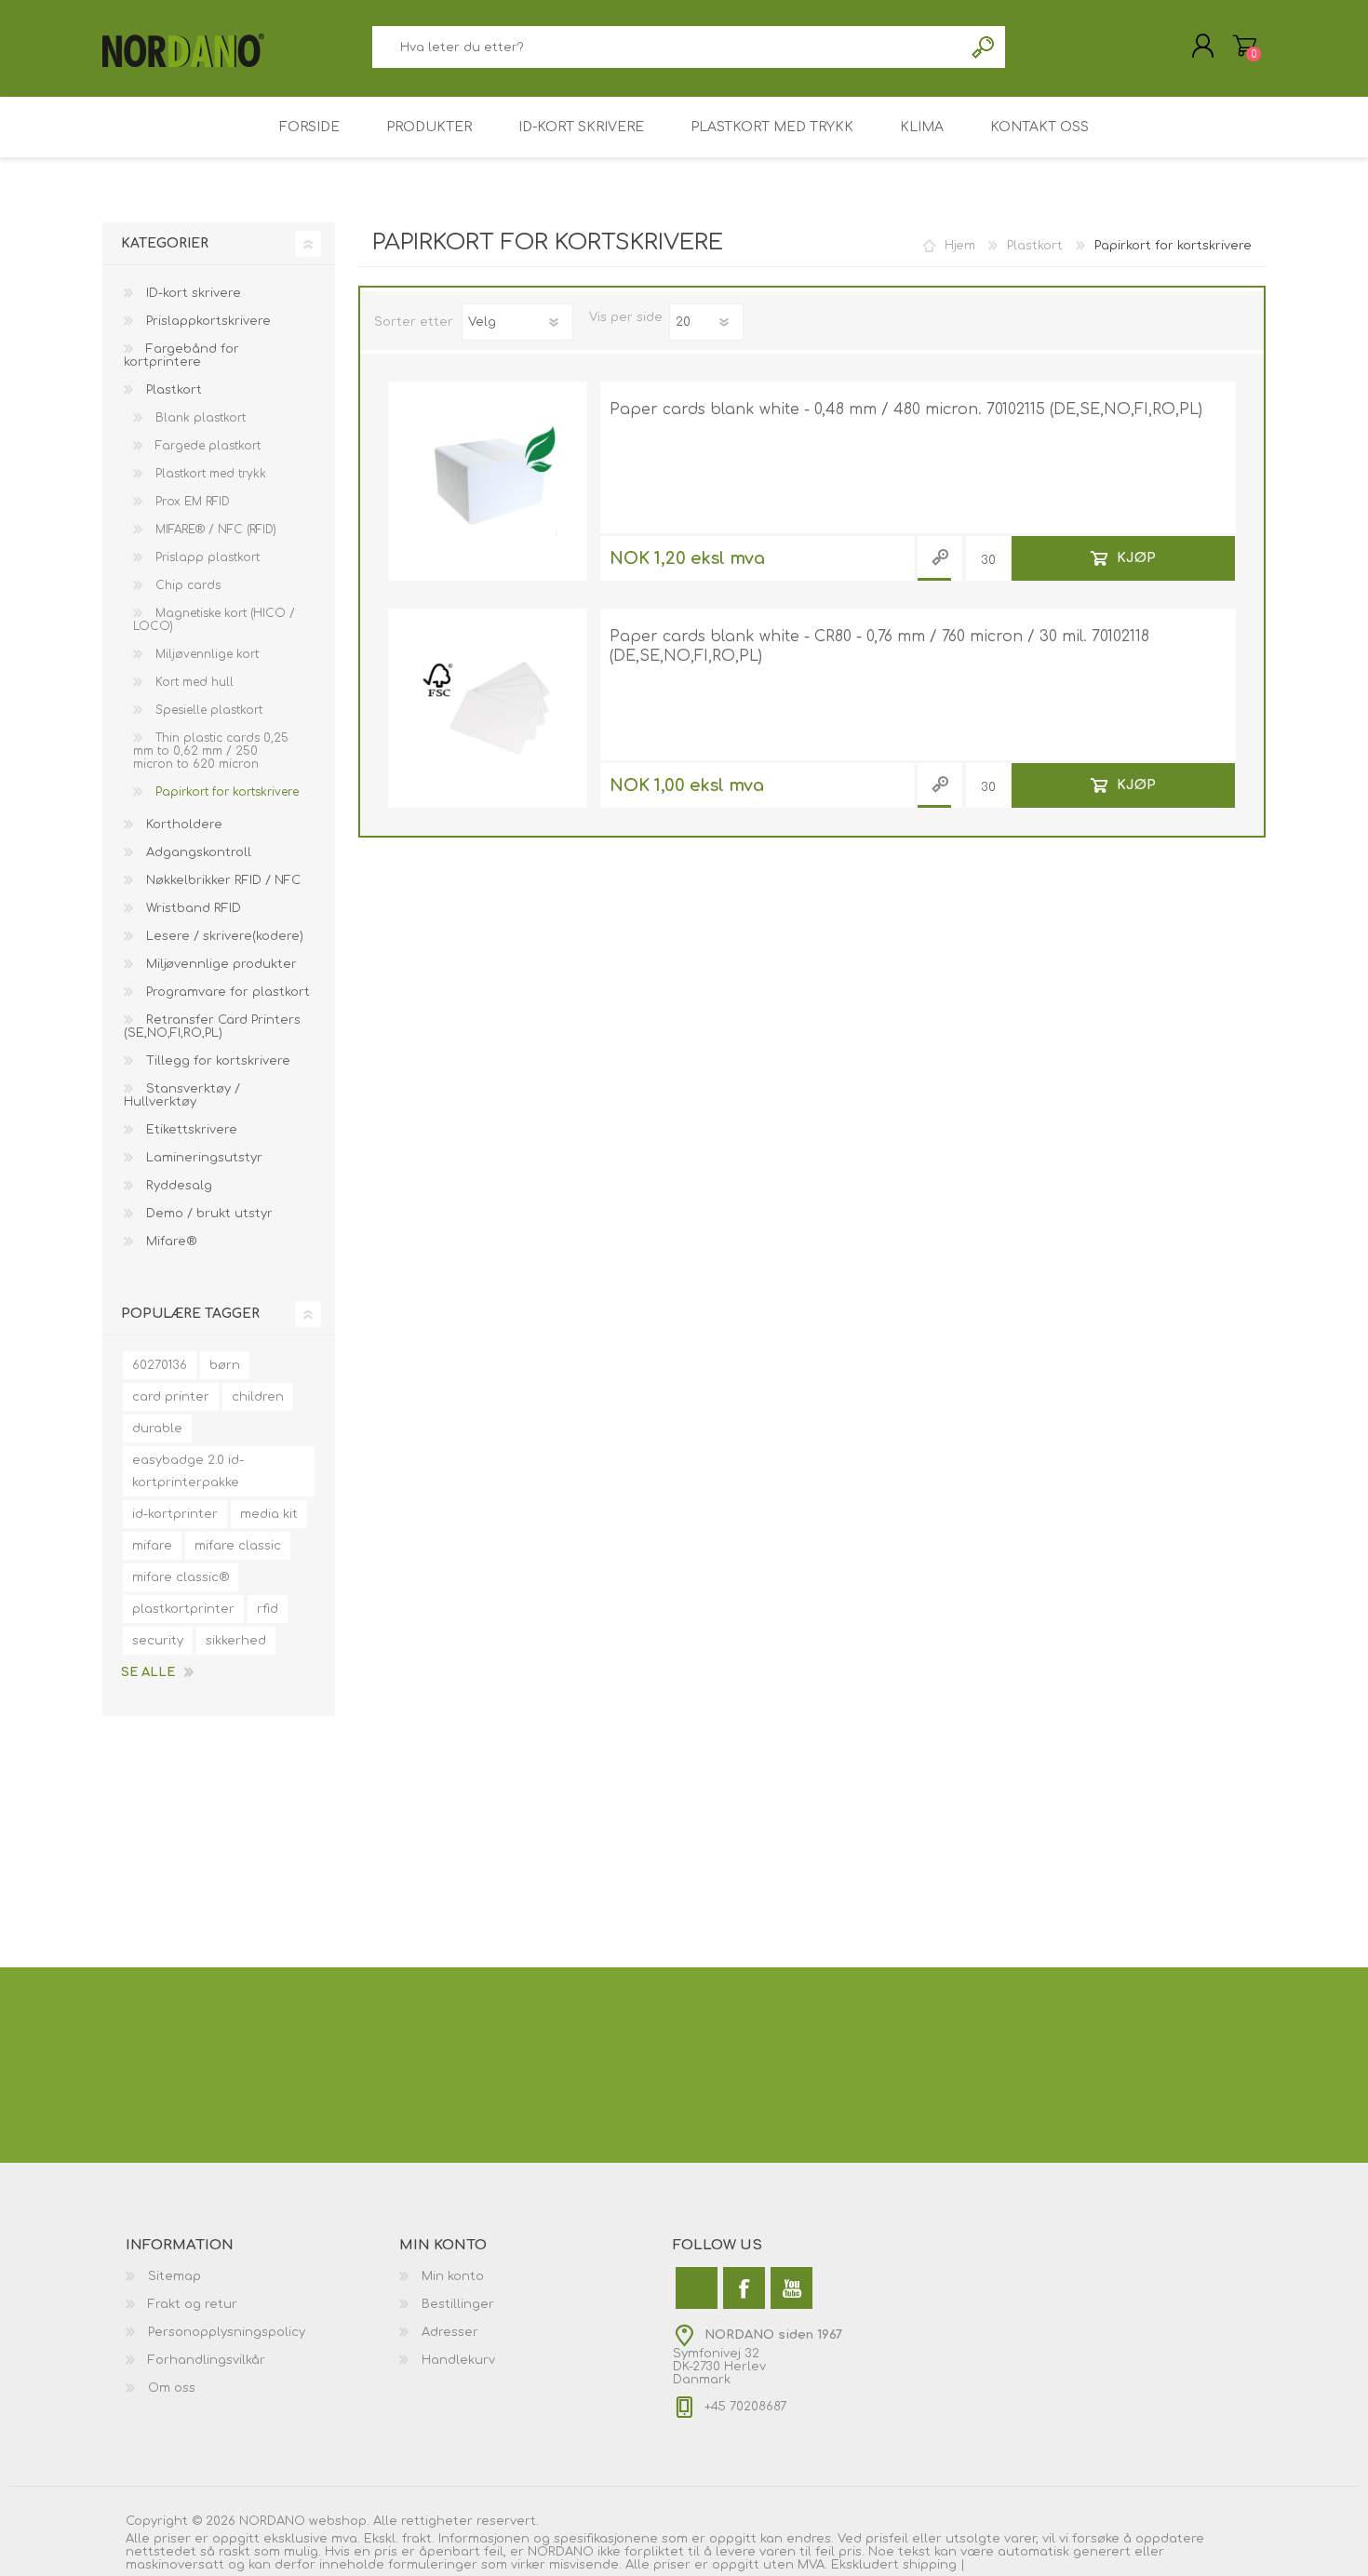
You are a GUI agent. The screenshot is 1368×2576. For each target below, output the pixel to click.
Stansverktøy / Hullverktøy (182, 1095)
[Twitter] (697, 2288)
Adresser (450, 2332)
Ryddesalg (177, 1186)
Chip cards (186, 585)
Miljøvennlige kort (205, 654)
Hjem (960, 246)
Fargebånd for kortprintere (181, 356)
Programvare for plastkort (226, 992)
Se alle (148, 1672)
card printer (171, 1397)
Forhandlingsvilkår (207, 2360)
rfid (268, 1609)
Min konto (453, 2276)
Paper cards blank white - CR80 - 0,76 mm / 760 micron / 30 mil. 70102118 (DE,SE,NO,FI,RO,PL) (879, 646)
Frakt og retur (193, 2304)
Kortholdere (182, 825)
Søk (984, 47)
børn (225, 1365)
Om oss (172, 2388)
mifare (152, 1546)
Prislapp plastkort (206, 557)
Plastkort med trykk (209, 474)
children (258, 1397)
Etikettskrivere (190, 1130)
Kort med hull (193, 682)
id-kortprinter (175, 1514)
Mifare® (169, 1241)
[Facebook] (744, 2288)
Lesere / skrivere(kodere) (223, 936)
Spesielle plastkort (207, 710)
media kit (269, 1514)
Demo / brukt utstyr (208, 1214)
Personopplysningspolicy (227, 2332)
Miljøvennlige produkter (220, 964)
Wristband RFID (192, 908)
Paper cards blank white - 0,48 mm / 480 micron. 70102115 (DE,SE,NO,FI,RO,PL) (906, 409)
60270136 (160, 1365)
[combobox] (667, 47)
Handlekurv (1245, 46)
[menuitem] (262, 2276)
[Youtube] (791, 2288)
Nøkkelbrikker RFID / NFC (221, 880)
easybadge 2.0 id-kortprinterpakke (188, 1471)
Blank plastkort (199, 418)
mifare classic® (181, 1577)
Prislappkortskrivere (207, 321)
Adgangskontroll (197, 852)
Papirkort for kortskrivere (225, 792)
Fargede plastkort (206, 446)
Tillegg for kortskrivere (216, 1061)
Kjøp (1136, 558)
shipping (932, 2565)
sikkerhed (236, 1641)
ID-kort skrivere (192, 293)
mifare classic (238, 1546)
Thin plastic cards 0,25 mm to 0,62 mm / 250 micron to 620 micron (211, 751)
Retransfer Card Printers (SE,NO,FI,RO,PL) (212, 1026)
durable (157, 1429)
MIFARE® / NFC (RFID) (214, 530)
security (158, 1641)
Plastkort (172, 390)
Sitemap (174, 2276)
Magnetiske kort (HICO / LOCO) (214, 620)
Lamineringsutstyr (202, 1158)
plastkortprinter (183, 1609)
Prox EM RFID (191, 502)
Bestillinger (458, 2304)
